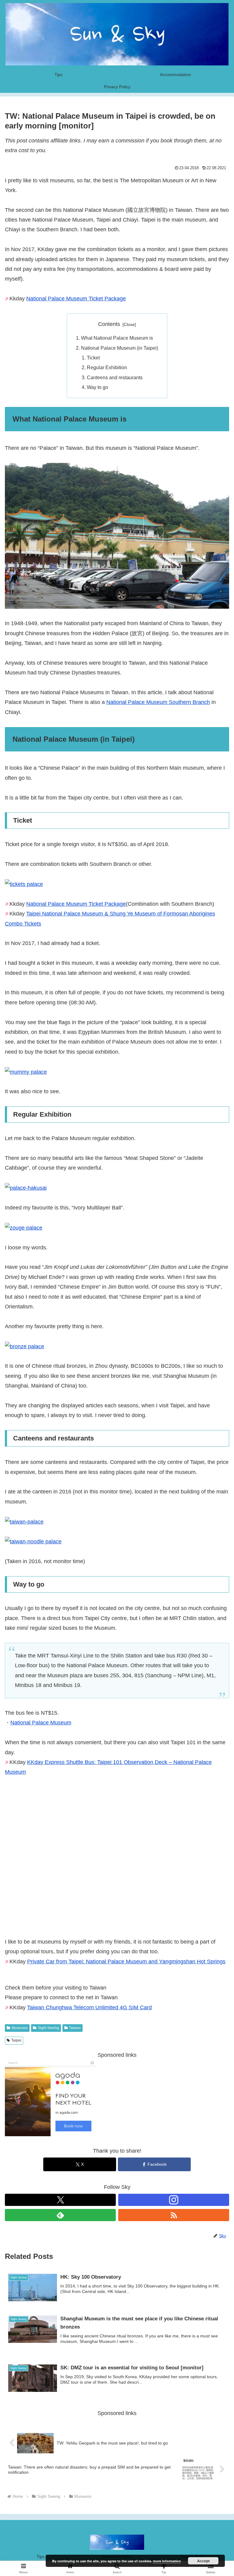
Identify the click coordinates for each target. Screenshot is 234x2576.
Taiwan (75, 2028)
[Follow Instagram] (174, 2200)
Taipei (16, 2040)
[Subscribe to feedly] (60, 2215)
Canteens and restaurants (115, 377)
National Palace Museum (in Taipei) (120, 348)
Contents (109, 324)
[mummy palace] (26, 1072)
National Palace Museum (41, 1723)
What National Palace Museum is (117, 338)
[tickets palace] (24, 884)
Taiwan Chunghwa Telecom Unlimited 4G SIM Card (89, 2007)
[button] (216, 1480)
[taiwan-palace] (24, 1521)
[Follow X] (60, 2200)
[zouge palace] (24, 1227)
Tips (41, 2557)
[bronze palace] (25, 1346)
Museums (20, 2028)
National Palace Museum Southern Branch (158, 702)
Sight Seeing (48, 2028)
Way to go (97, 387)
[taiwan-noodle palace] (33, 1541)
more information (167, 2561)
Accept (203, 2561)
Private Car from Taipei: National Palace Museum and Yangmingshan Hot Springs (126, 1962)
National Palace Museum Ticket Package (76, 299)
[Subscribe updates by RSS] (174, 2215)
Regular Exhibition (107, 367)
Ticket (93, 358)
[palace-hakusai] (26, 1188)
